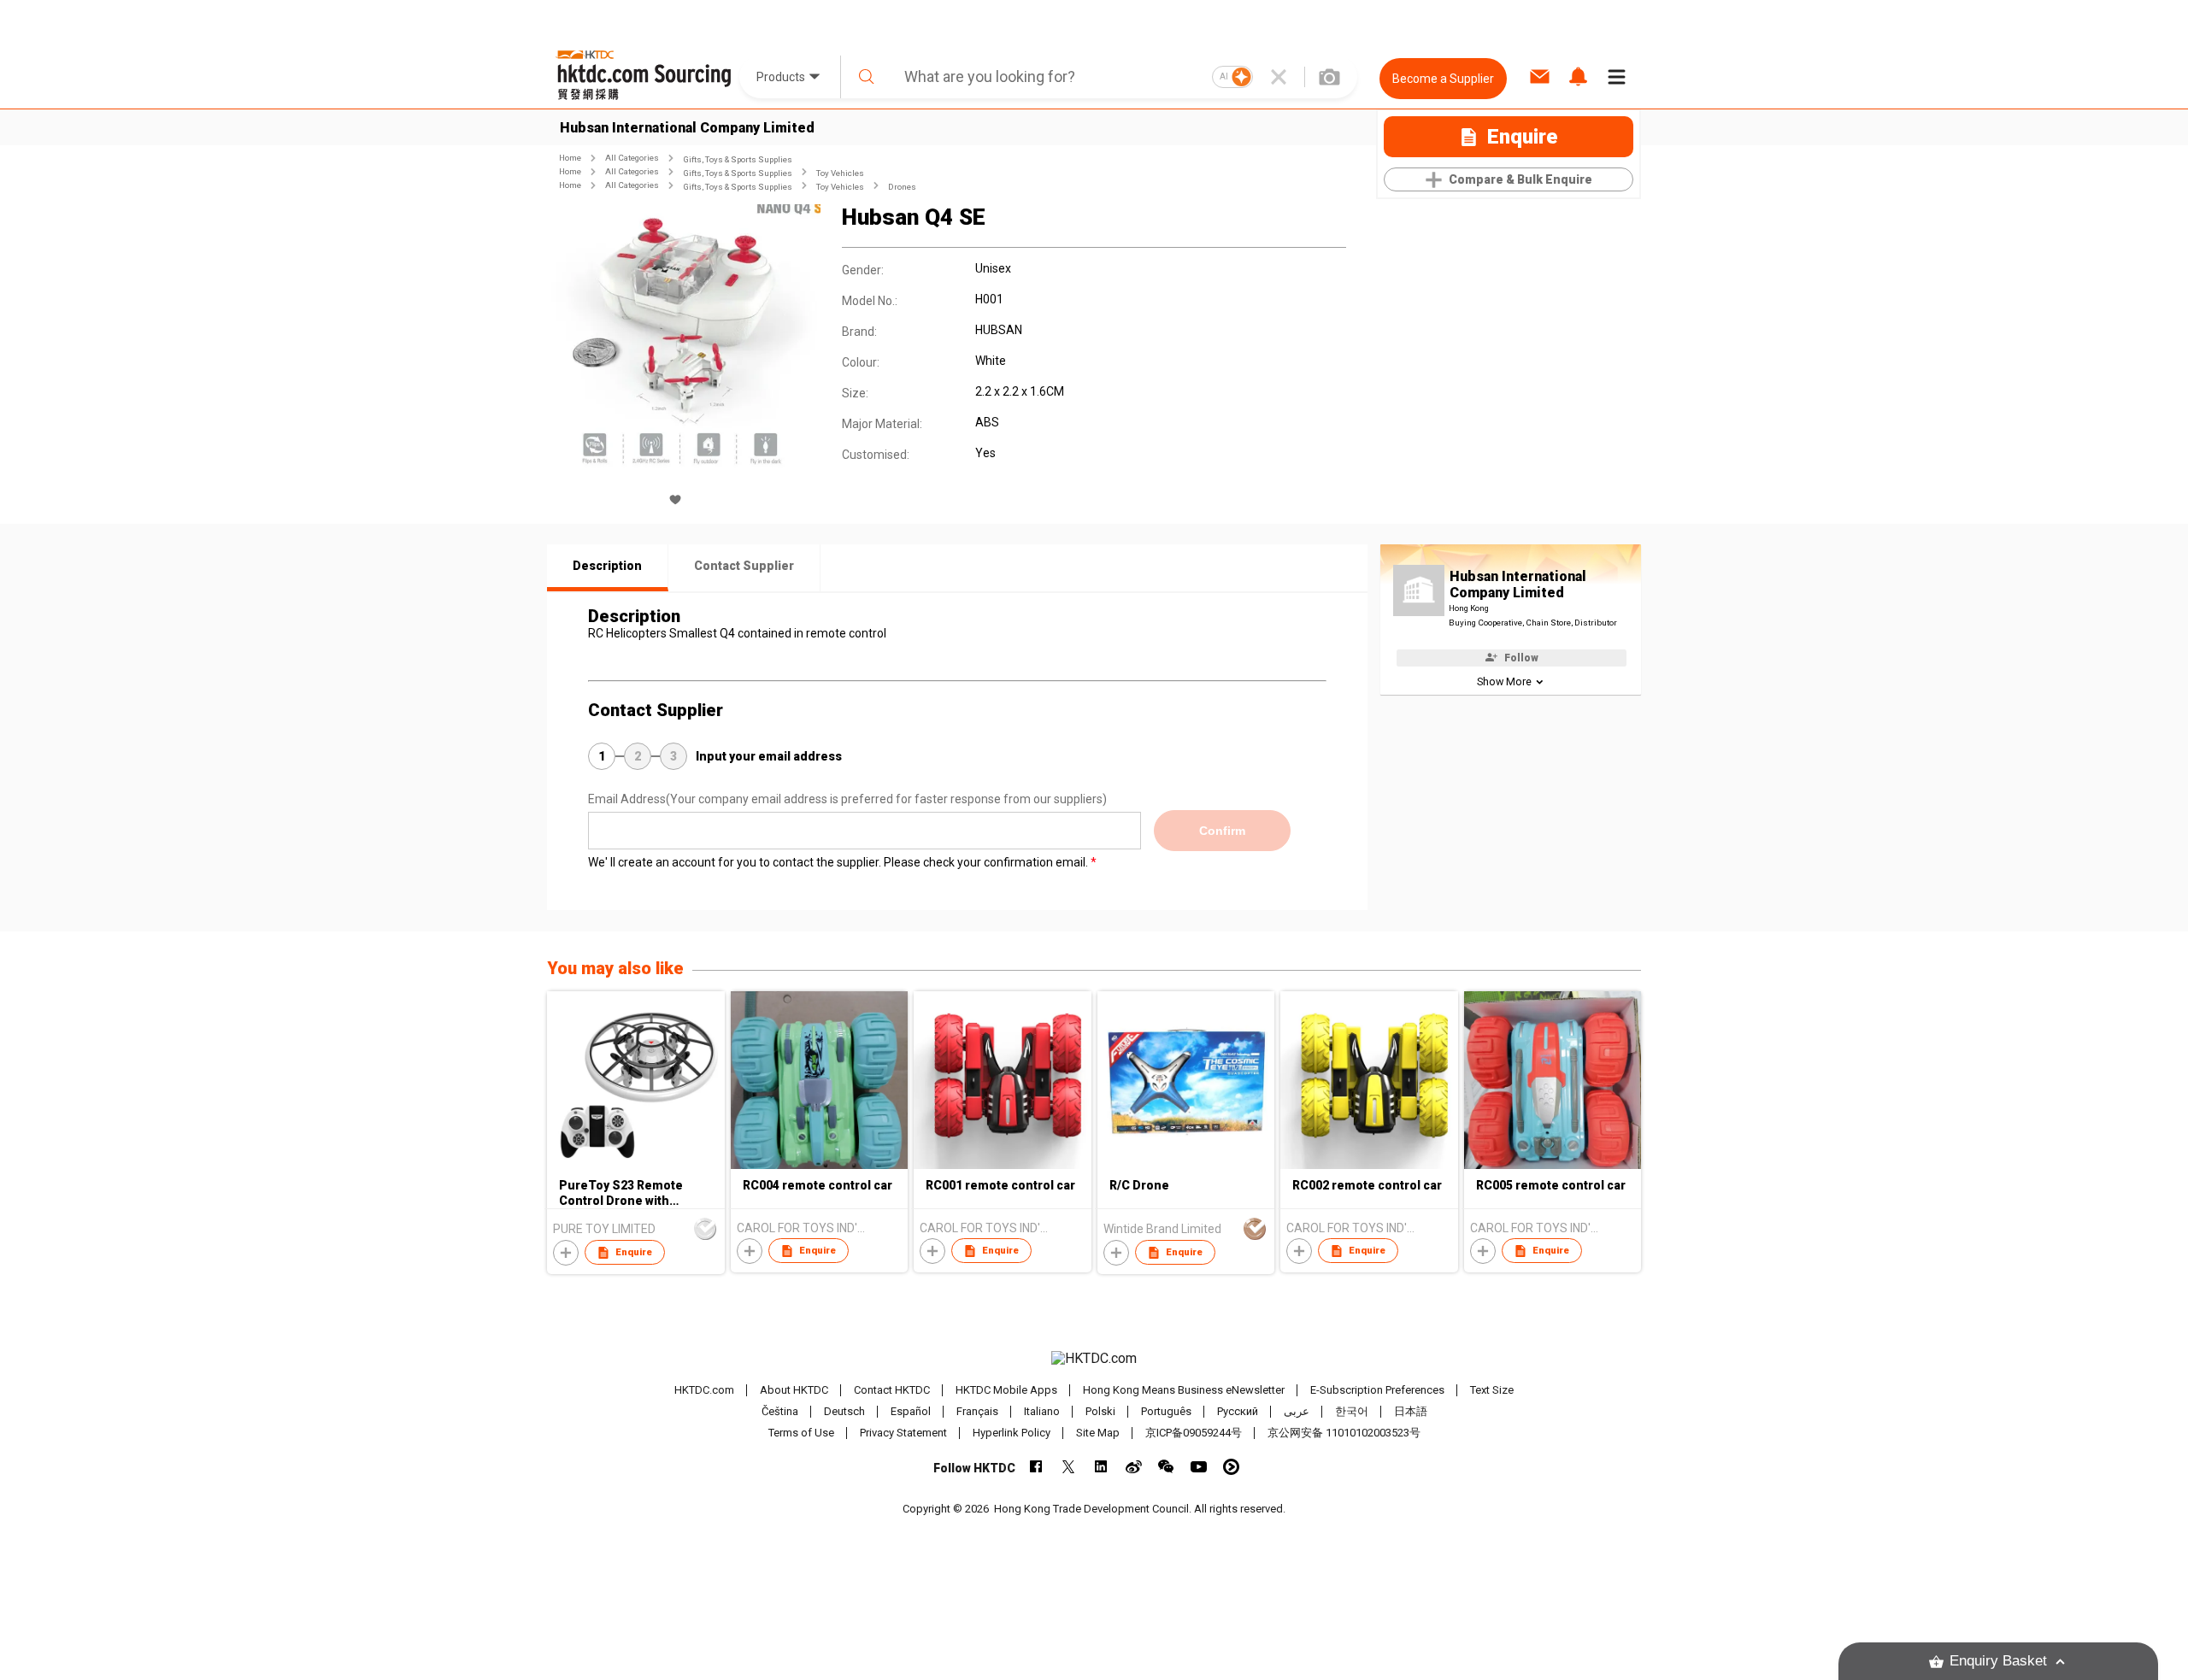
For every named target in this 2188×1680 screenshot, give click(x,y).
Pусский (1238, 1411)
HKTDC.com (704, 1390)
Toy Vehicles (840, 173)
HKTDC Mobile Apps (1006, 1390)
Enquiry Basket (1998, 1661)
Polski (1100, 1411)
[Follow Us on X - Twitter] (1069, 1467)
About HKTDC (794, 1390)
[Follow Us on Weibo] (1134, 1467)
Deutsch (844, 1411)
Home (570, 158)
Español (911, 1411)
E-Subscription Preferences (1377, 1390)
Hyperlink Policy (1012, 1433)
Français (977, 1411)
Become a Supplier (1443, 79)
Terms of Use (801, 1433)
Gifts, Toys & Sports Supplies (738, 159)
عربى (1297, 1411)
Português (1166, 1411)
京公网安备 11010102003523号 (1344, 1433)
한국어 (1352, 1411)
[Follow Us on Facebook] (1036, 1467)
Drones (902, 187)
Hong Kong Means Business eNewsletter (1184, 1390)
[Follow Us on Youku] (1231, 1467)
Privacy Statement (903, 1433)
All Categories (632, 158)
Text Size (1492, 1390)
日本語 (1411, 1411)
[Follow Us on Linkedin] (1101, 1467)
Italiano (1042, 1411)
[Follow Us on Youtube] (1199, 1467)
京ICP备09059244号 (1194, 1433)
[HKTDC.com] (1094, 1359)
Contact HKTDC (892, 1390)
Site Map (1098, 1433)
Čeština (780, 1411)
